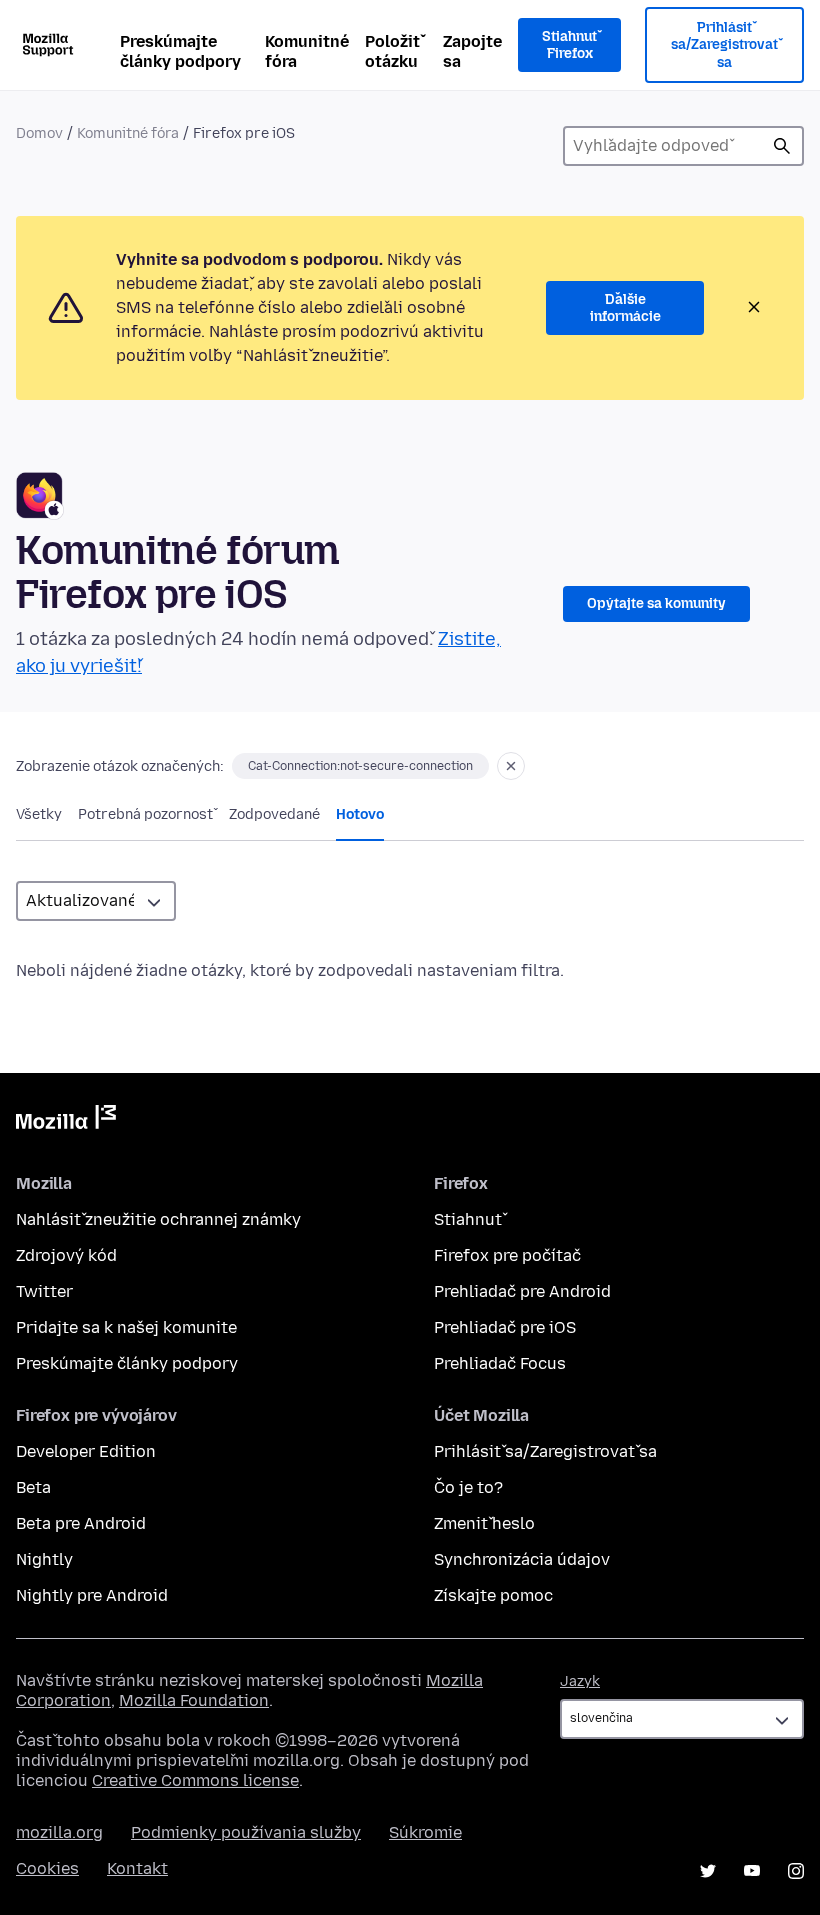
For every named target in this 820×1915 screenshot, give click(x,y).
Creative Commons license (195, 1780)
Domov (39, 133)
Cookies (47, 1868)
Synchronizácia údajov (522, 1559)
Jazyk (580, 1681)
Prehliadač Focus (500, 1363)
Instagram (796, 1871)
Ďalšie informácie (625, 308)
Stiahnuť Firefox (569, 45)
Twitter (44, 1291)
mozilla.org (59, 1832)
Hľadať (782, 146)
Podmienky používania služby (246, 1832)
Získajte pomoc (493, 1595)
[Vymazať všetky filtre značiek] (511, 766)
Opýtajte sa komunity (656, 603)
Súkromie (425, 1832)
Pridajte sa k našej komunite (126, 1327)
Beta (33, 1487)
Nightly (44, 1559)
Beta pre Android (81, 1523)
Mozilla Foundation (194, 1700)
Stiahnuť (468, 1219)
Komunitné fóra (307, 51)
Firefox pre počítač (507, 1255)
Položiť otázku (392, 51)
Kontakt (137, 1868)
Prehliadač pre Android (522, 1291)
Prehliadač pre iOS (505, 1327)
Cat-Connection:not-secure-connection (360, 766)
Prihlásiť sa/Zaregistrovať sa (724, 45)
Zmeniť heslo (484, 1523)
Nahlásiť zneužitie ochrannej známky (158, 1219)
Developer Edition (86, 1451)
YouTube (752, 1871)
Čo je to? (468, 1487)
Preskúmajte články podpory (180, 51)
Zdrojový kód (66, 1255)
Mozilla (66, 1121)
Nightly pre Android (92, 1595)
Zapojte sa (472, 51)
